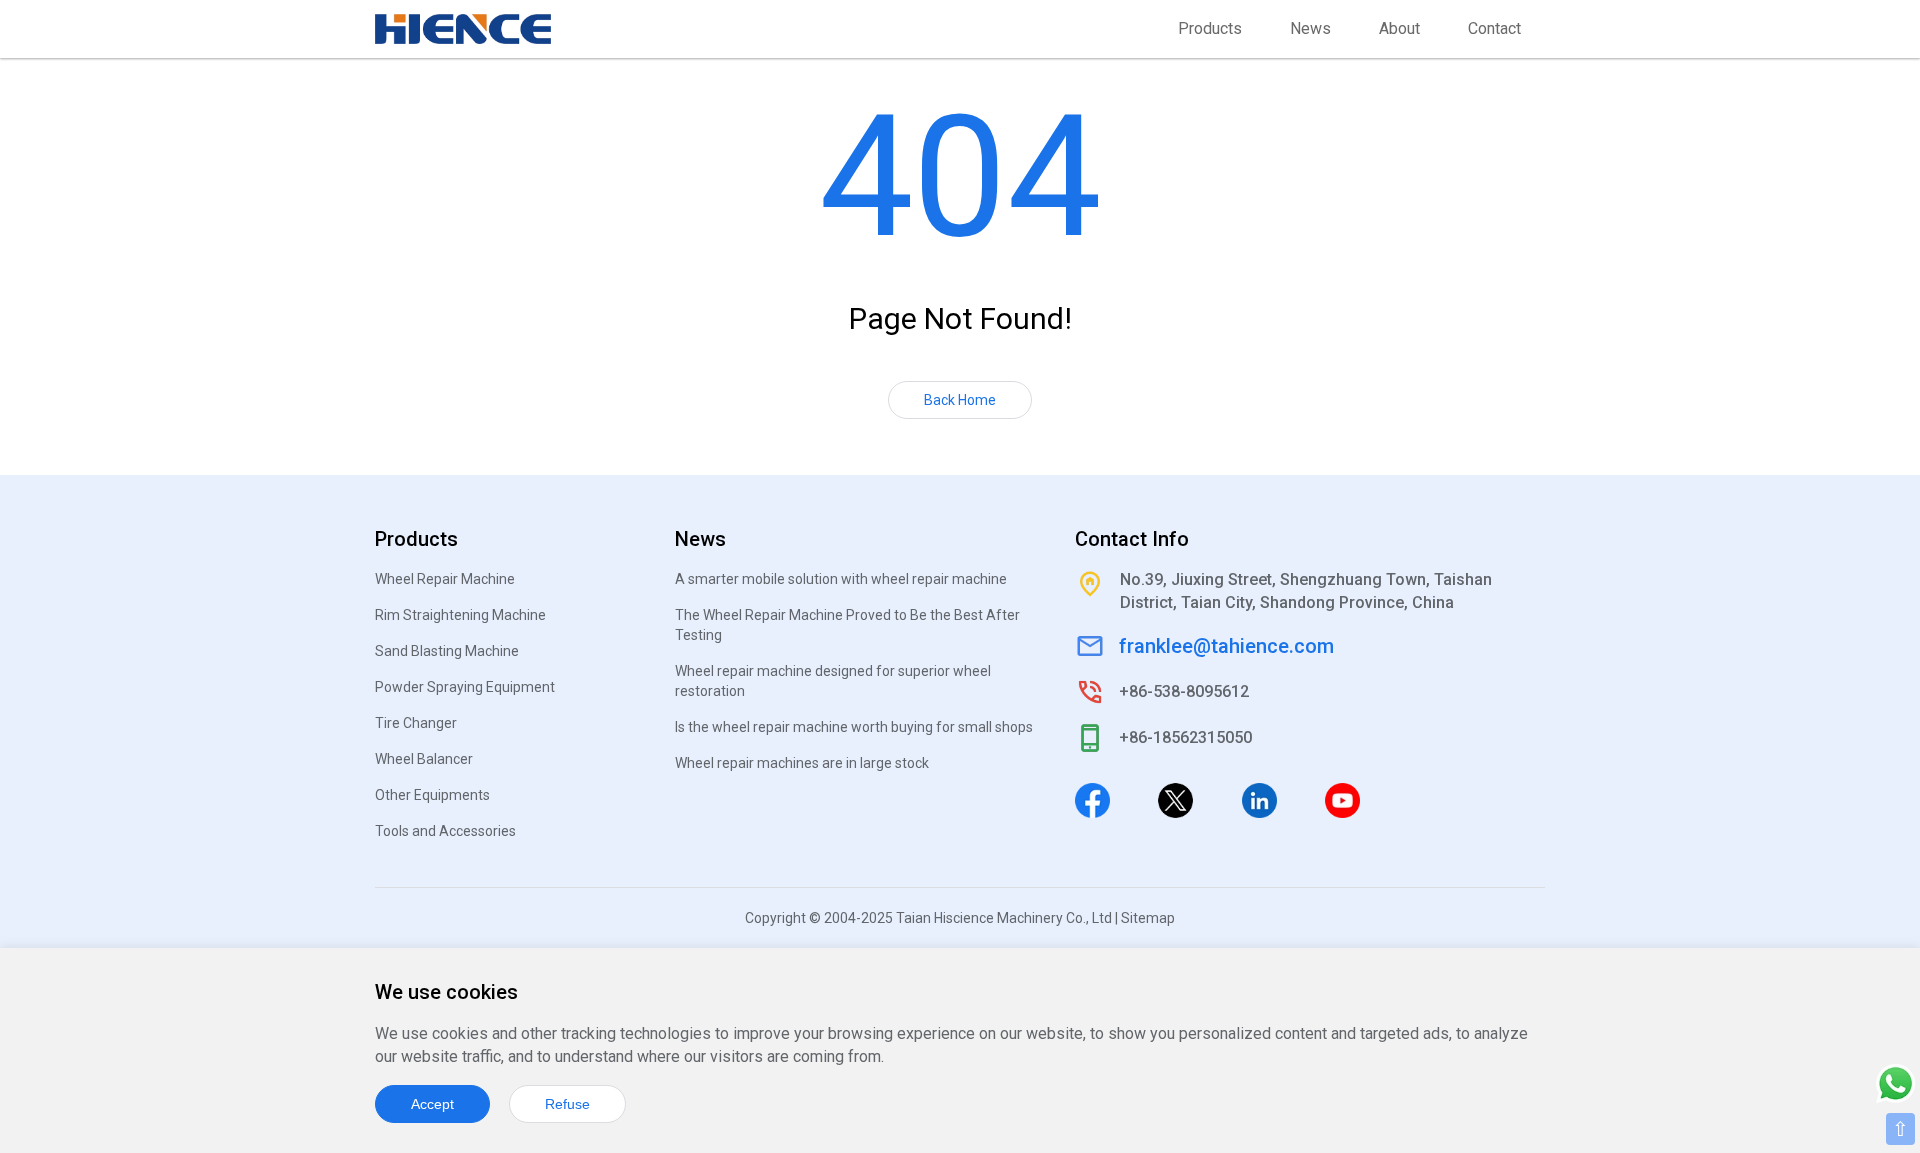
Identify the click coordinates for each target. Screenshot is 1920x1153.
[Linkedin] (1259, 799)
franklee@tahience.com (1226, 646)
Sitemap (1148, 918)
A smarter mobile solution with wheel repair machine (841, 579)
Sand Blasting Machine (447, 651)
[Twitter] (1175, 799)
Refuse (567, 1104)
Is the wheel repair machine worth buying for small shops (854, 727)
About (1399, 28)
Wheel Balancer (424, 759)
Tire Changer (416, 723)
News (1310, 28)
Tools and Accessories (445, 831)
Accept (432, 1104)
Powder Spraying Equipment (465, 687)
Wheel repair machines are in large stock (802, 763)
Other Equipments (432, 795)
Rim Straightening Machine (460, 615)
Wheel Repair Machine (445, 579)
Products (1210, 28)
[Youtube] (1342, 799)
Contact (1494, 28)
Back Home (960, 400)
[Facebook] (1092, 799)
